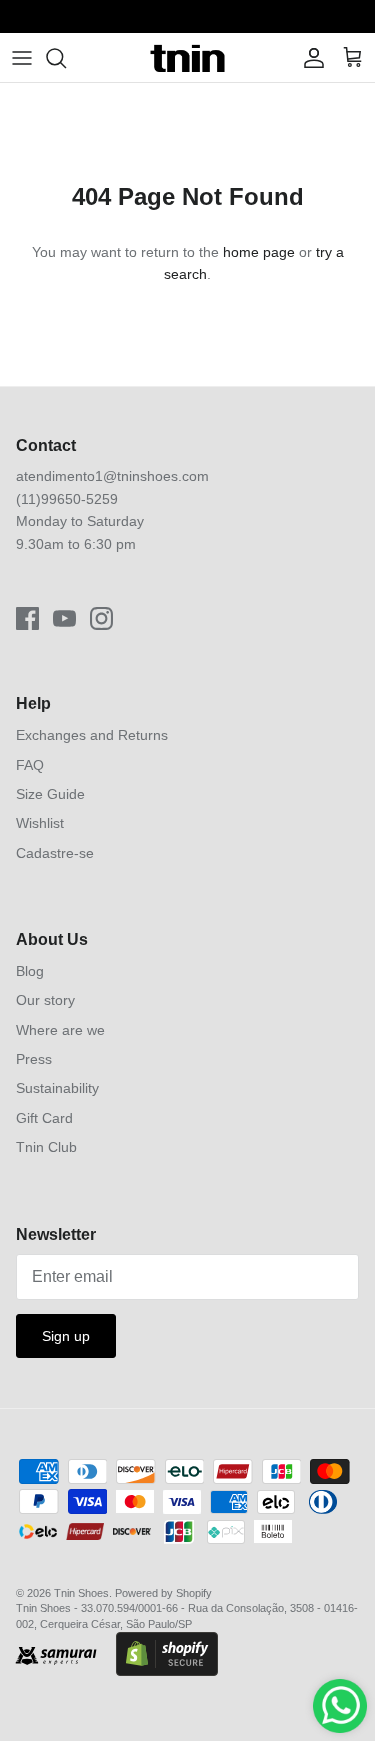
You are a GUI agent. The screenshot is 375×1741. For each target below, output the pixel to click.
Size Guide (50, 794)
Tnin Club (46, 1147)
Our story (45, 1000)
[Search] (66, 58)
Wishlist (40, 823)
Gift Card (44, 1118)
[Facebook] (27, 618)
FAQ (30, 765)
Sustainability (57, 1088)
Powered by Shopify (163, 1593)
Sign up (66, 1336)
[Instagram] (101, 618)
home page (259, 252)
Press (34, 1059)
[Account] (309, 58)
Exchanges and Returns (92, 735)
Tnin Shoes (81, 1593)
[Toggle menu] (22, 58)
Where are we (60, 1030)
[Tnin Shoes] (187, 57)
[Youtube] (64, 618)
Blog (30, 971)
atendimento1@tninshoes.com (112, 476)
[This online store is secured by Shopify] (167, 1656)
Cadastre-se (55, 853)
